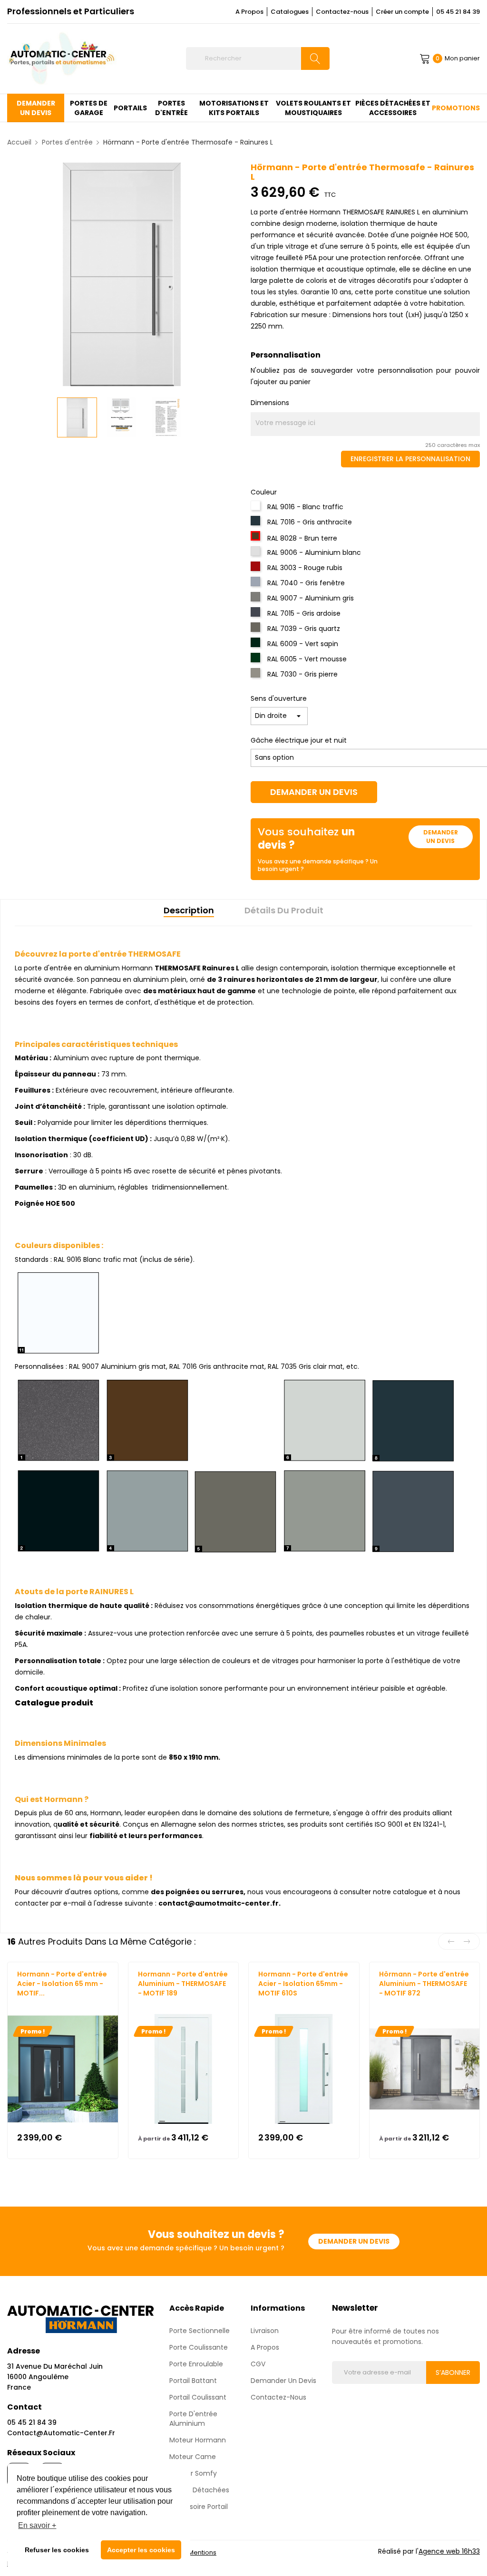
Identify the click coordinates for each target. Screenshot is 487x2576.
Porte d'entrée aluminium (193, 2419)
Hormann (31, 2002)
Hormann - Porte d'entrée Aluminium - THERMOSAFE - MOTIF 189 (183, 1984)
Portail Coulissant (198, 2397)
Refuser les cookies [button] (57, 2550)
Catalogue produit (54, 1703)
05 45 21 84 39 (458, 12)
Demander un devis (314, 792)
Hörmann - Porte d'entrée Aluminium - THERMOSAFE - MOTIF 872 (424, 1984)
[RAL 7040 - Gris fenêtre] (257, 584)
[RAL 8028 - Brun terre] (257, 539)
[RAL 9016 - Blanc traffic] (257, 508)
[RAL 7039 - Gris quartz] (257, 630)
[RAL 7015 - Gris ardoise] (257, 615)
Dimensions (270, 403)
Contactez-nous (342, 12)
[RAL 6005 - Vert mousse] (257, 660)
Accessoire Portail (199, 2507)
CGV (258, 2364)
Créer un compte (402, 12)
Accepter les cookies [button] (141, 2550)
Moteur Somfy (193, 2473)
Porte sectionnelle (200, 2331)
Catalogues (290, 12)
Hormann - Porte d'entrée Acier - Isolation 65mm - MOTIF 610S (303, 1984)
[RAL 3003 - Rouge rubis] (257, 569)
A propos (265, 2347)
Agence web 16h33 (449, 2551)
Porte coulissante (199, 2347)
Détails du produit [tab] (284, 910)
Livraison (265, 2331)
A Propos (249, 12)
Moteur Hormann (198, 2440)
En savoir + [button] (37, 2525)
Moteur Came (193, 2457)
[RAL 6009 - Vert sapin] (257, 645)
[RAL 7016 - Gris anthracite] (257, 523)
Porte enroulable (196, 2364)
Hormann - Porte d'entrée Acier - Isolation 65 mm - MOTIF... (62, 1984)
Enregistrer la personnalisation (410, 459)
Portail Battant (193, 2381)
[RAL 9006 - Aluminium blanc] (257, 554)
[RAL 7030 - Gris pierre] (257, 676)
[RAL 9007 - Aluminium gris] (257, 600)
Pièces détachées (199, 2490)
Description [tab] (189, 910)
